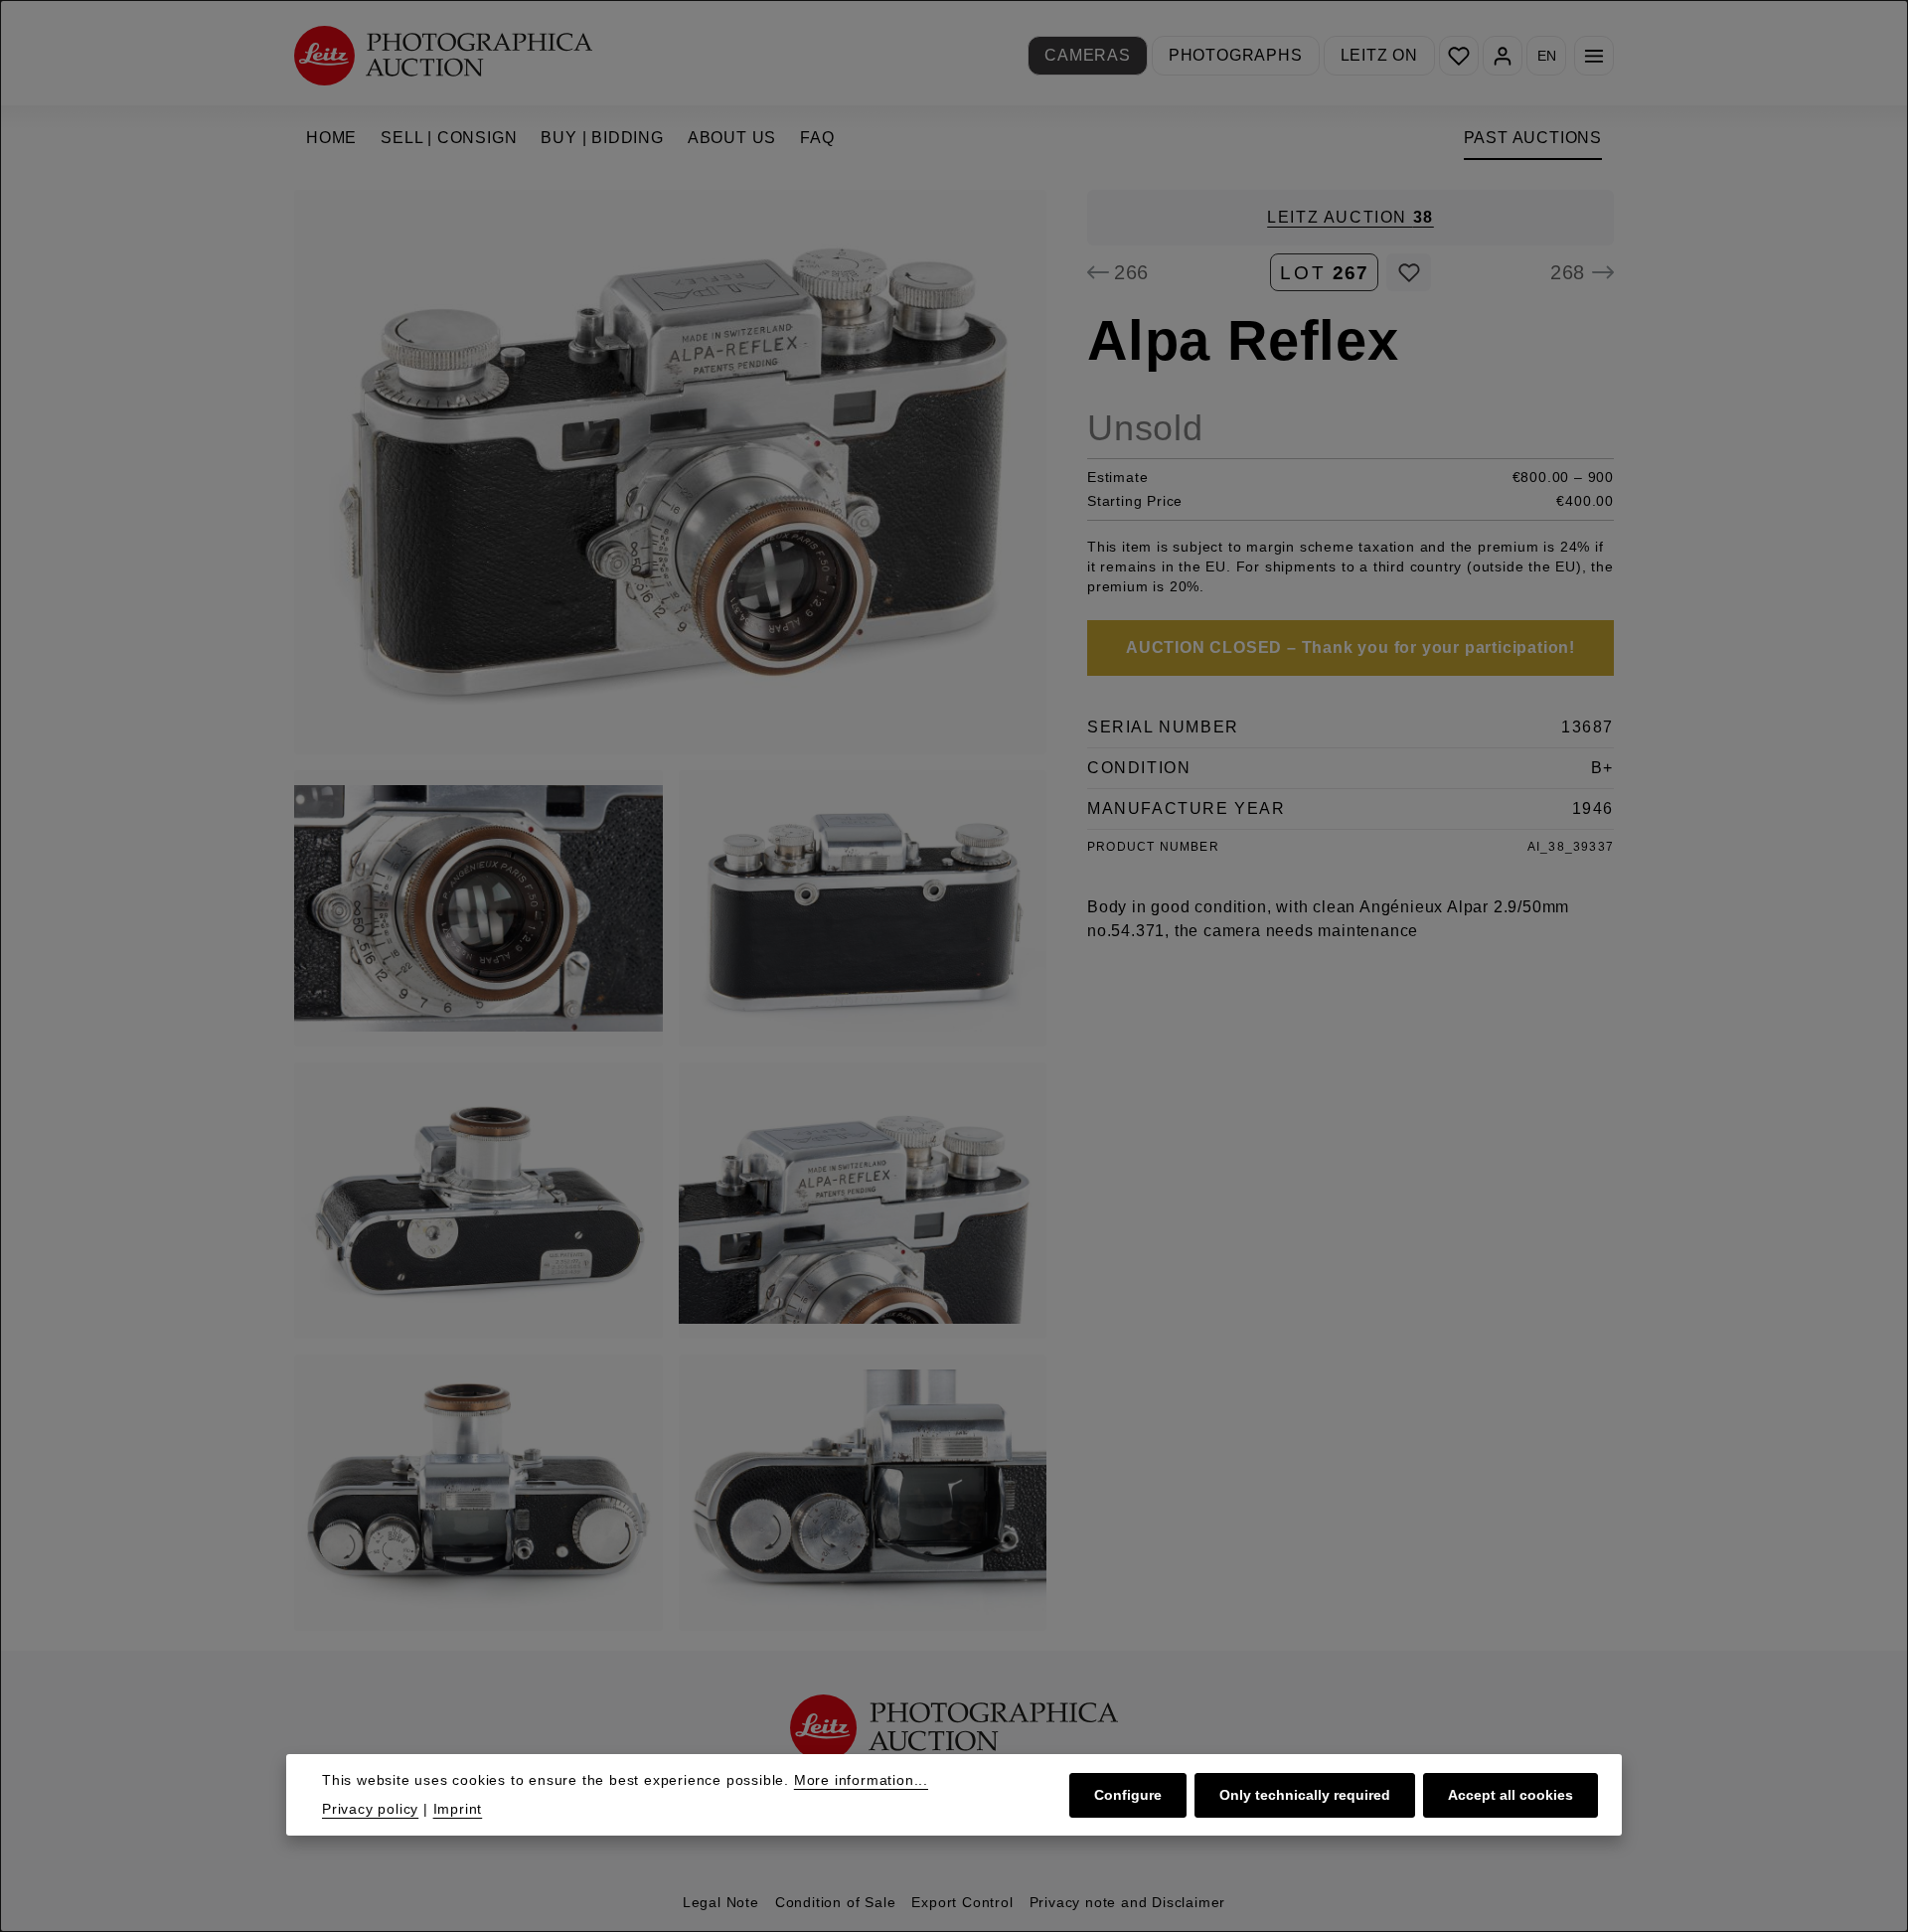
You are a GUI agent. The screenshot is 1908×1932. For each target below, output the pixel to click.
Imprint (458, 1809)
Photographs (1236, 55)
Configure (1128, 1794)
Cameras (1088, 55)
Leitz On (1379, 55)
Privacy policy (370, 1809)
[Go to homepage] (443, 55)
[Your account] (1503, 56)
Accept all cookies (1510, 1794)
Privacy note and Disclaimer (1128, 1902)
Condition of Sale (836, 1902)
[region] (671, 910)
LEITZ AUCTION (1351, 217)
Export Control (962, 1902)
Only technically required (1305, 1794)
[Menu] (1594, 56)
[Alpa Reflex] (670, 472)
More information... (861, 1780)
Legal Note (721, 1902)
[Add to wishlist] (1409, 272)
